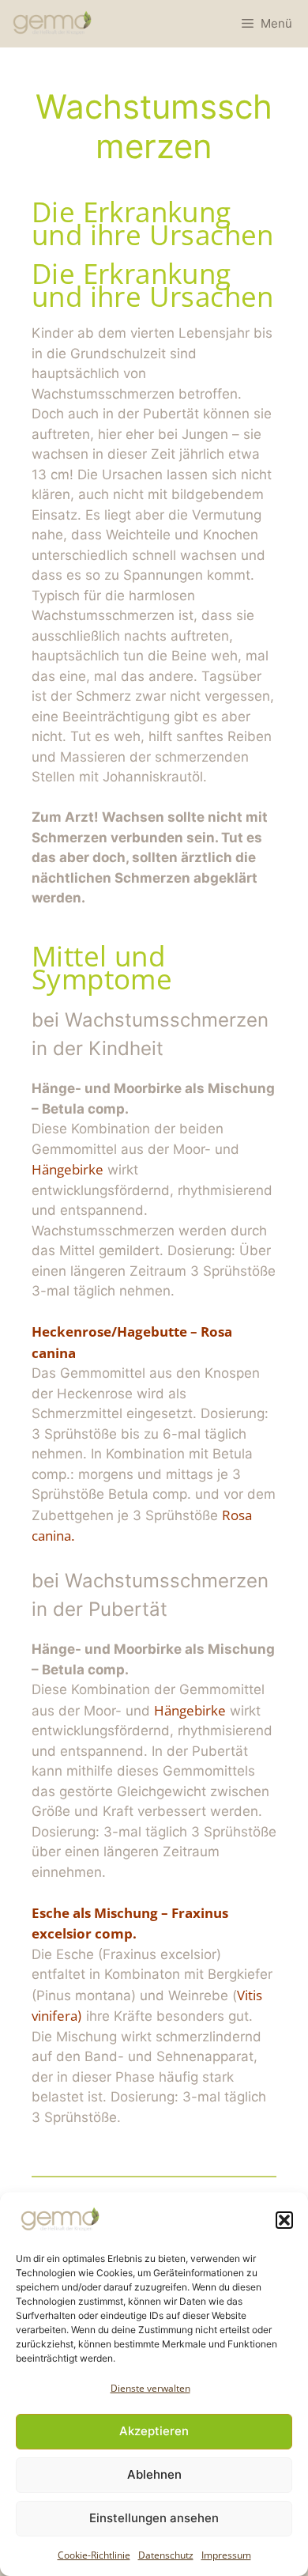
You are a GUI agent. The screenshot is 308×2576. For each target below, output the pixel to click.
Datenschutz (166, 2555)
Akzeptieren (154, 2431)
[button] (284, 2220)
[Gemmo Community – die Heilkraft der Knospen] (52, 24)
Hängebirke (68, 1169)
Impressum (226, 2555)
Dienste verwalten (150, 2388)
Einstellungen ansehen (154, 2518)
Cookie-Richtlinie (94, 2555)
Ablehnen (154, 2474)
